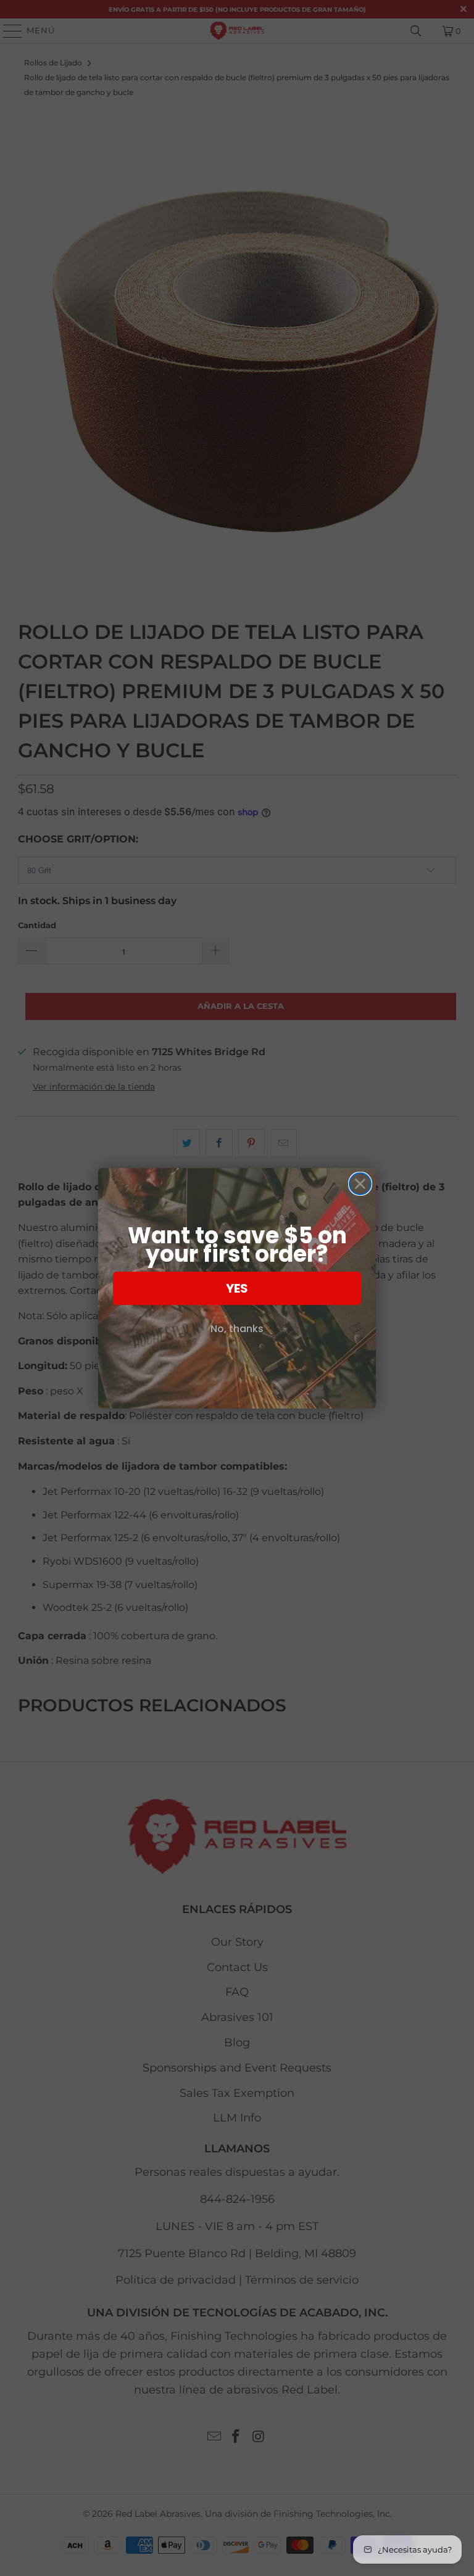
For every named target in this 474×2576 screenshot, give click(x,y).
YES (237, 1288)
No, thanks (237, 1329)
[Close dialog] (360, 1184)
